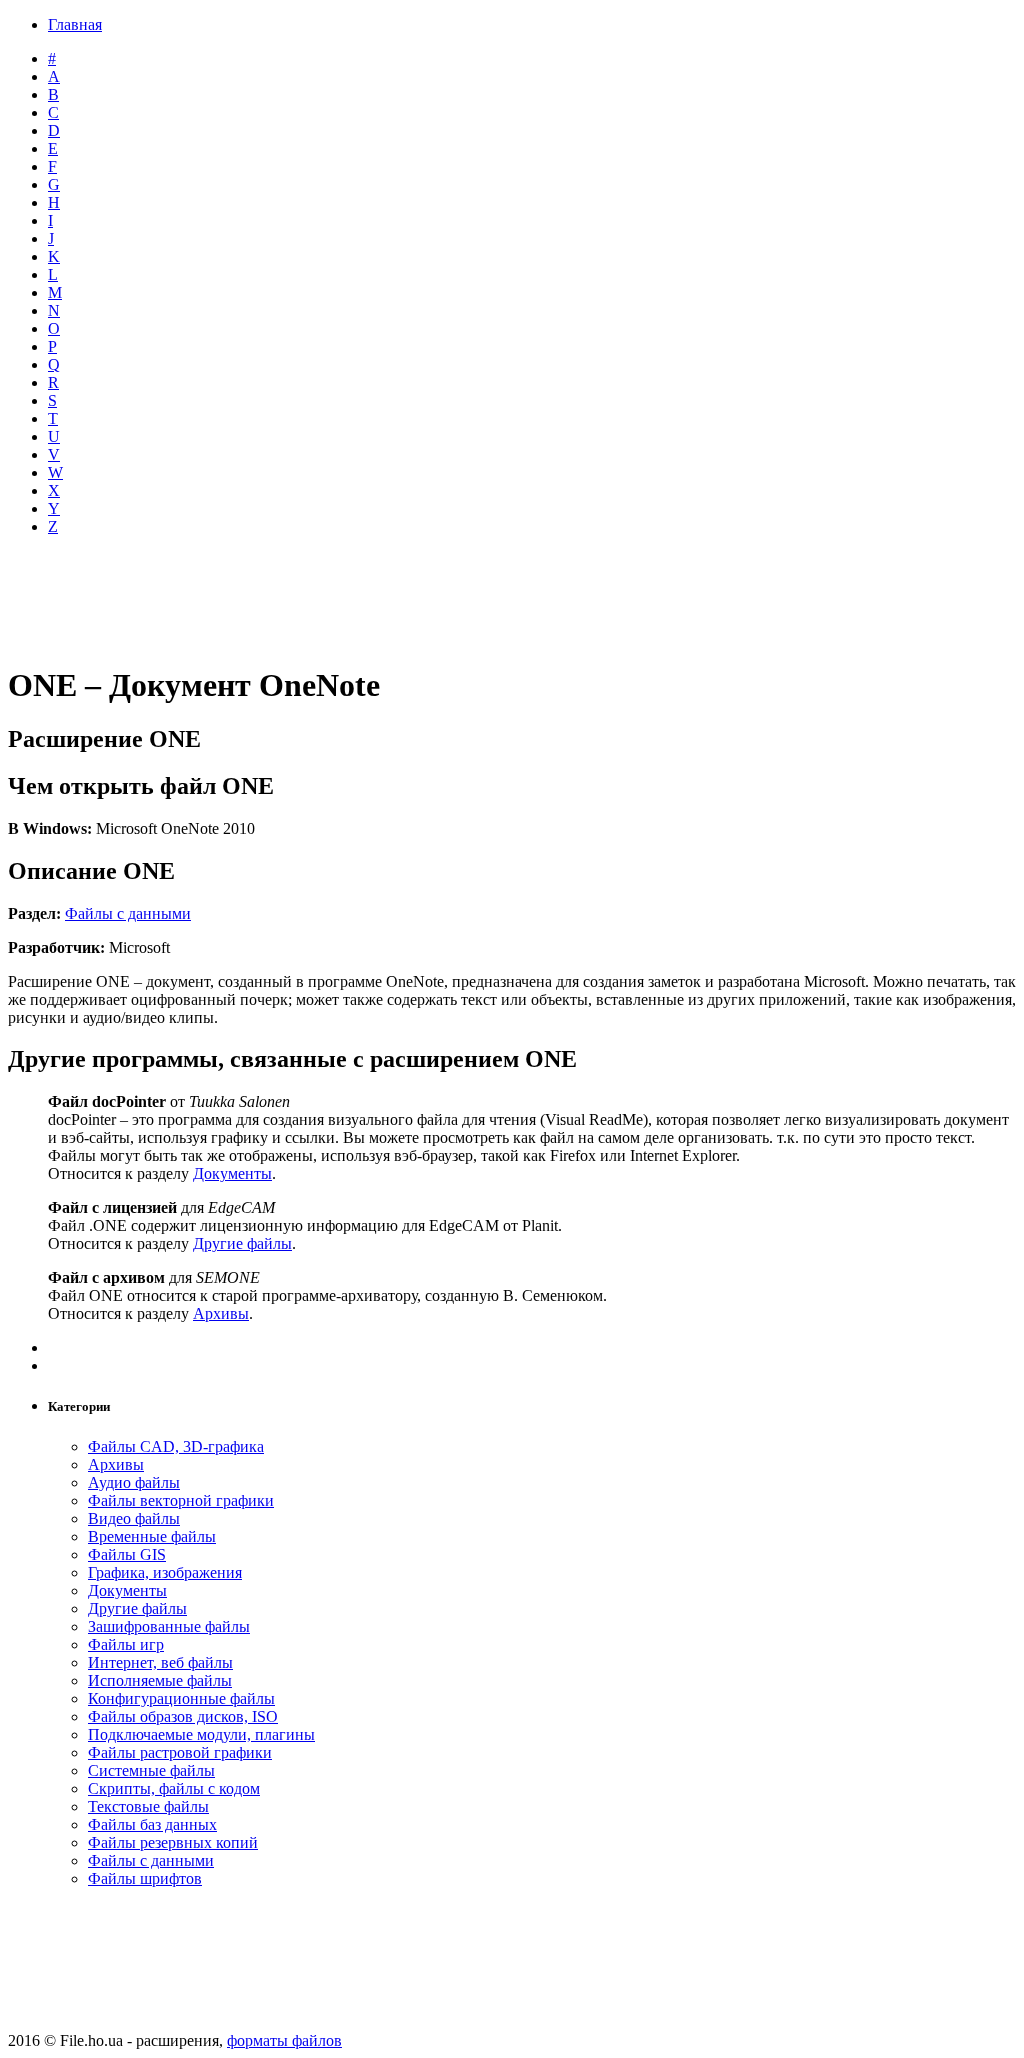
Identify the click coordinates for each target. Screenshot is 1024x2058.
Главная (75, 24)
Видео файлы (134, 1518)
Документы (232, 1173)
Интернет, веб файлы (160, 1662)
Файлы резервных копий (173, 1842)
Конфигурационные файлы (181, 1698)
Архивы (221, 1313)
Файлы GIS (127, 1554)
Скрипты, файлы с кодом (174, 1788)
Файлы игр (126, 1644)
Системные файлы (151, 1770)
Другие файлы (242, 1243)
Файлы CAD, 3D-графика (176, 1446)
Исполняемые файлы (160, 1680)
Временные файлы (152, 1536)
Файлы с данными (128, 913)
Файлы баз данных (152, 1824)
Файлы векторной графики (181, 1500)
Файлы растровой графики (180, 1752)
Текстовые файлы (148, 1806)
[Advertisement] (493, 601)
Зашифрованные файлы (169, 1626)
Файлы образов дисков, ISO (183, 1716)
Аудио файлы (134, 1482)
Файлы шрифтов (145, 1878)
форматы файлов (284, 2040)
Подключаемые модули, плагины (201, 1734)
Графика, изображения (165, 1572)
